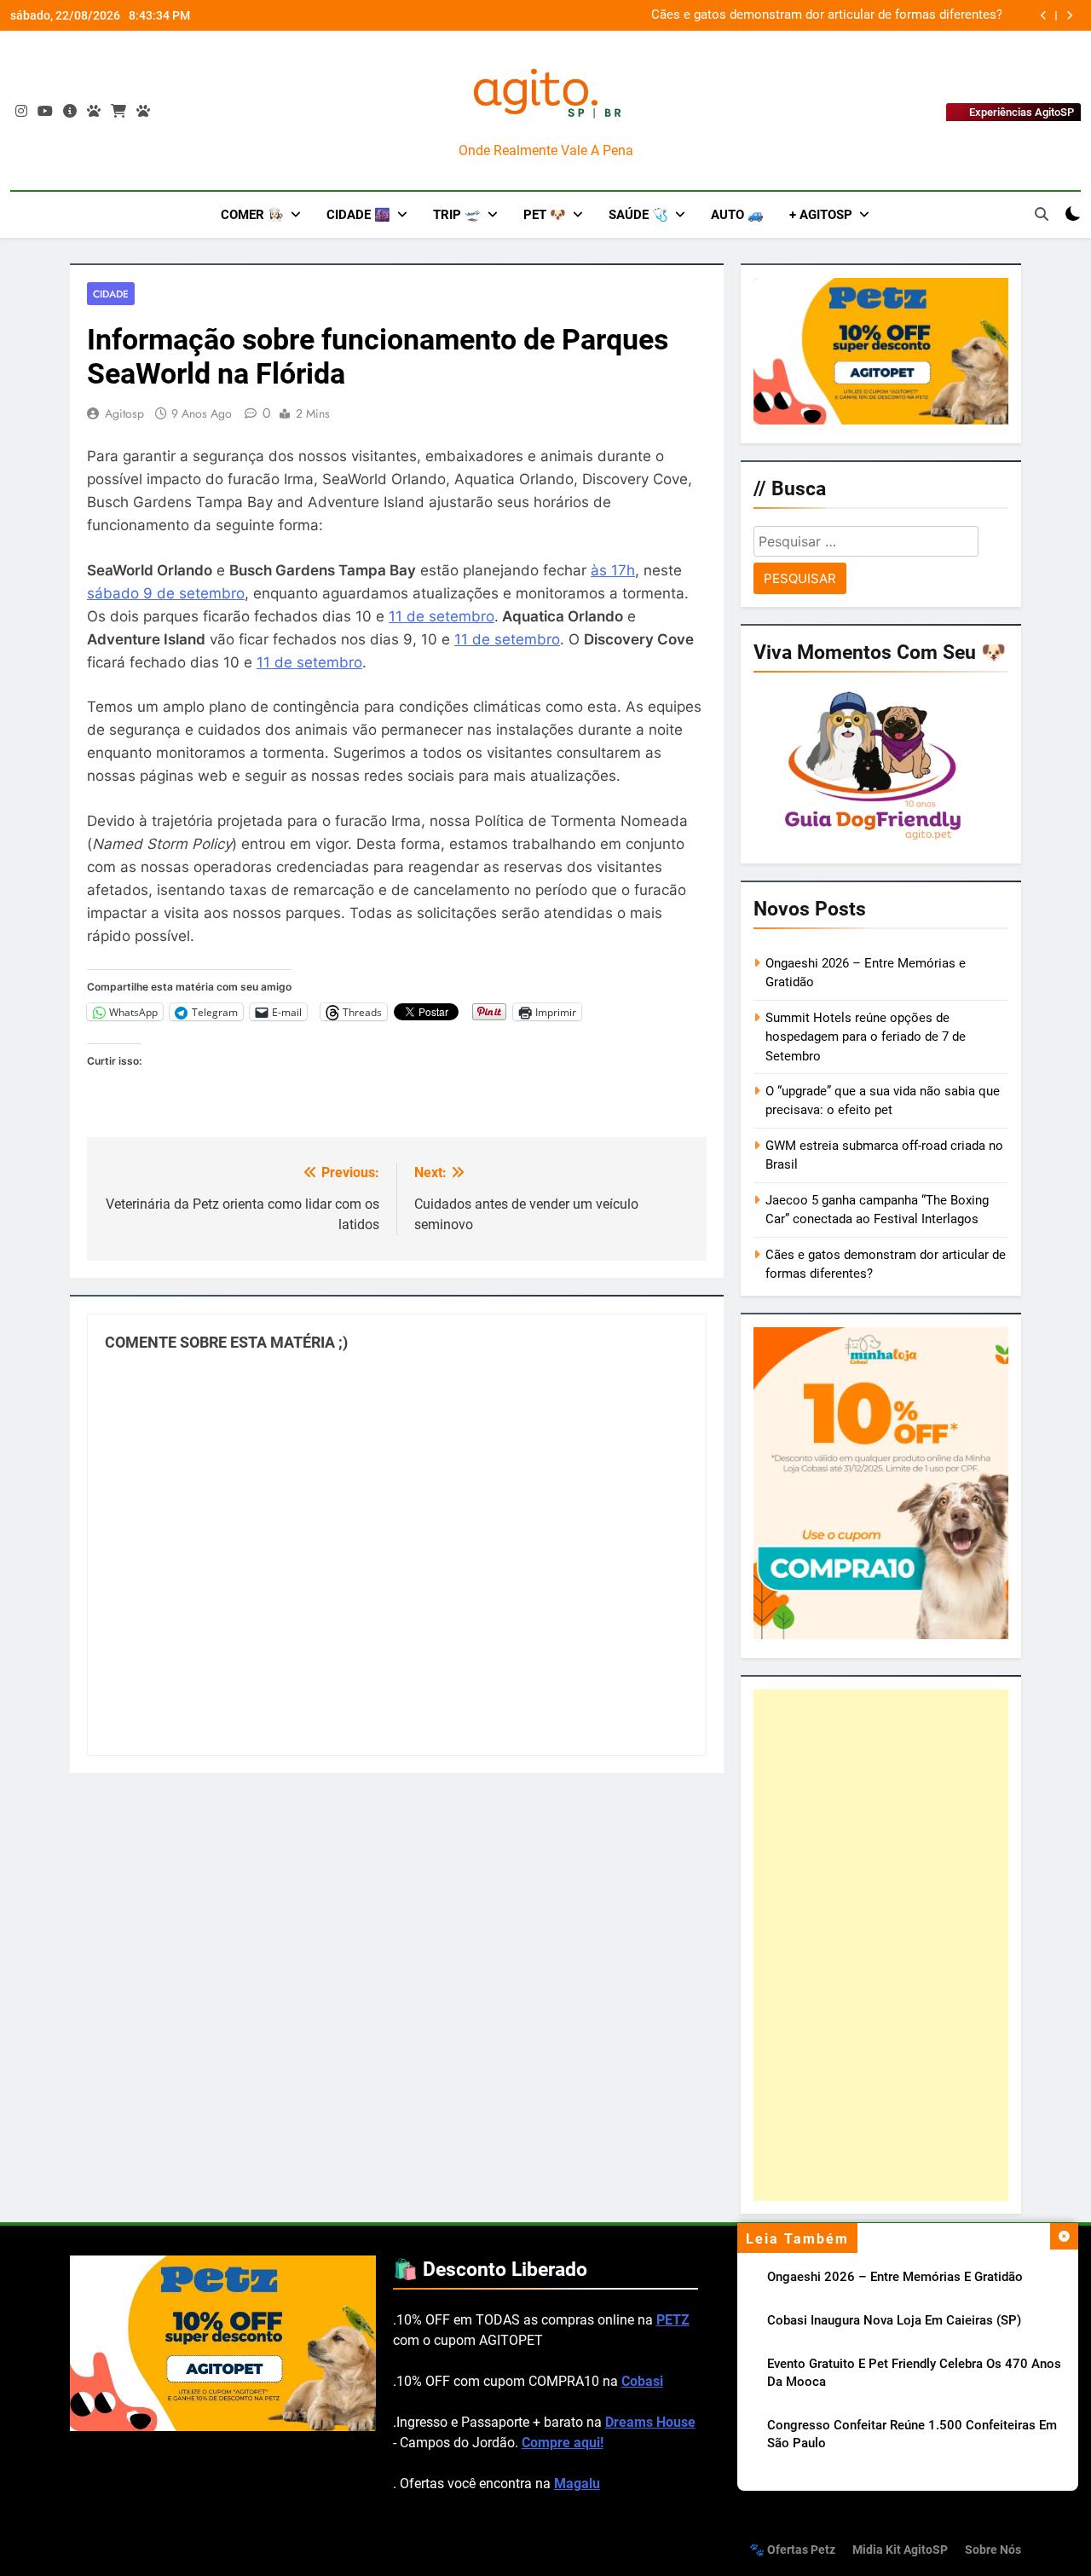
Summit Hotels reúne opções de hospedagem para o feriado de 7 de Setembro (866, 1037)
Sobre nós (993, 2550)
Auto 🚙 (737, 215)
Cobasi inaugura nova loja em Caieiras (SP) (894, 2320)
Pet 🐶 (545, 215)
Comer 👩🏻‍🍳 (252, 215)
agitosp (124, 413)
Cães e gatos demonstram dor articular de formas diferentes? (827, 15)
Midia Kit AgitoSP (900, 2550)
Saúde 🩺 (638, 215)
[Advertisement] (881, 1945)
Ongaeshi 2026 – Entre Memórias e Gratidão (895, 2277)
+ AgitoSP (821, 215)
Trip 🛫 (457, 215)
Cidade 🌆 (358, 215)
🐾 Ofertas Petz (792, 2550)
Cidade (111, 294)
